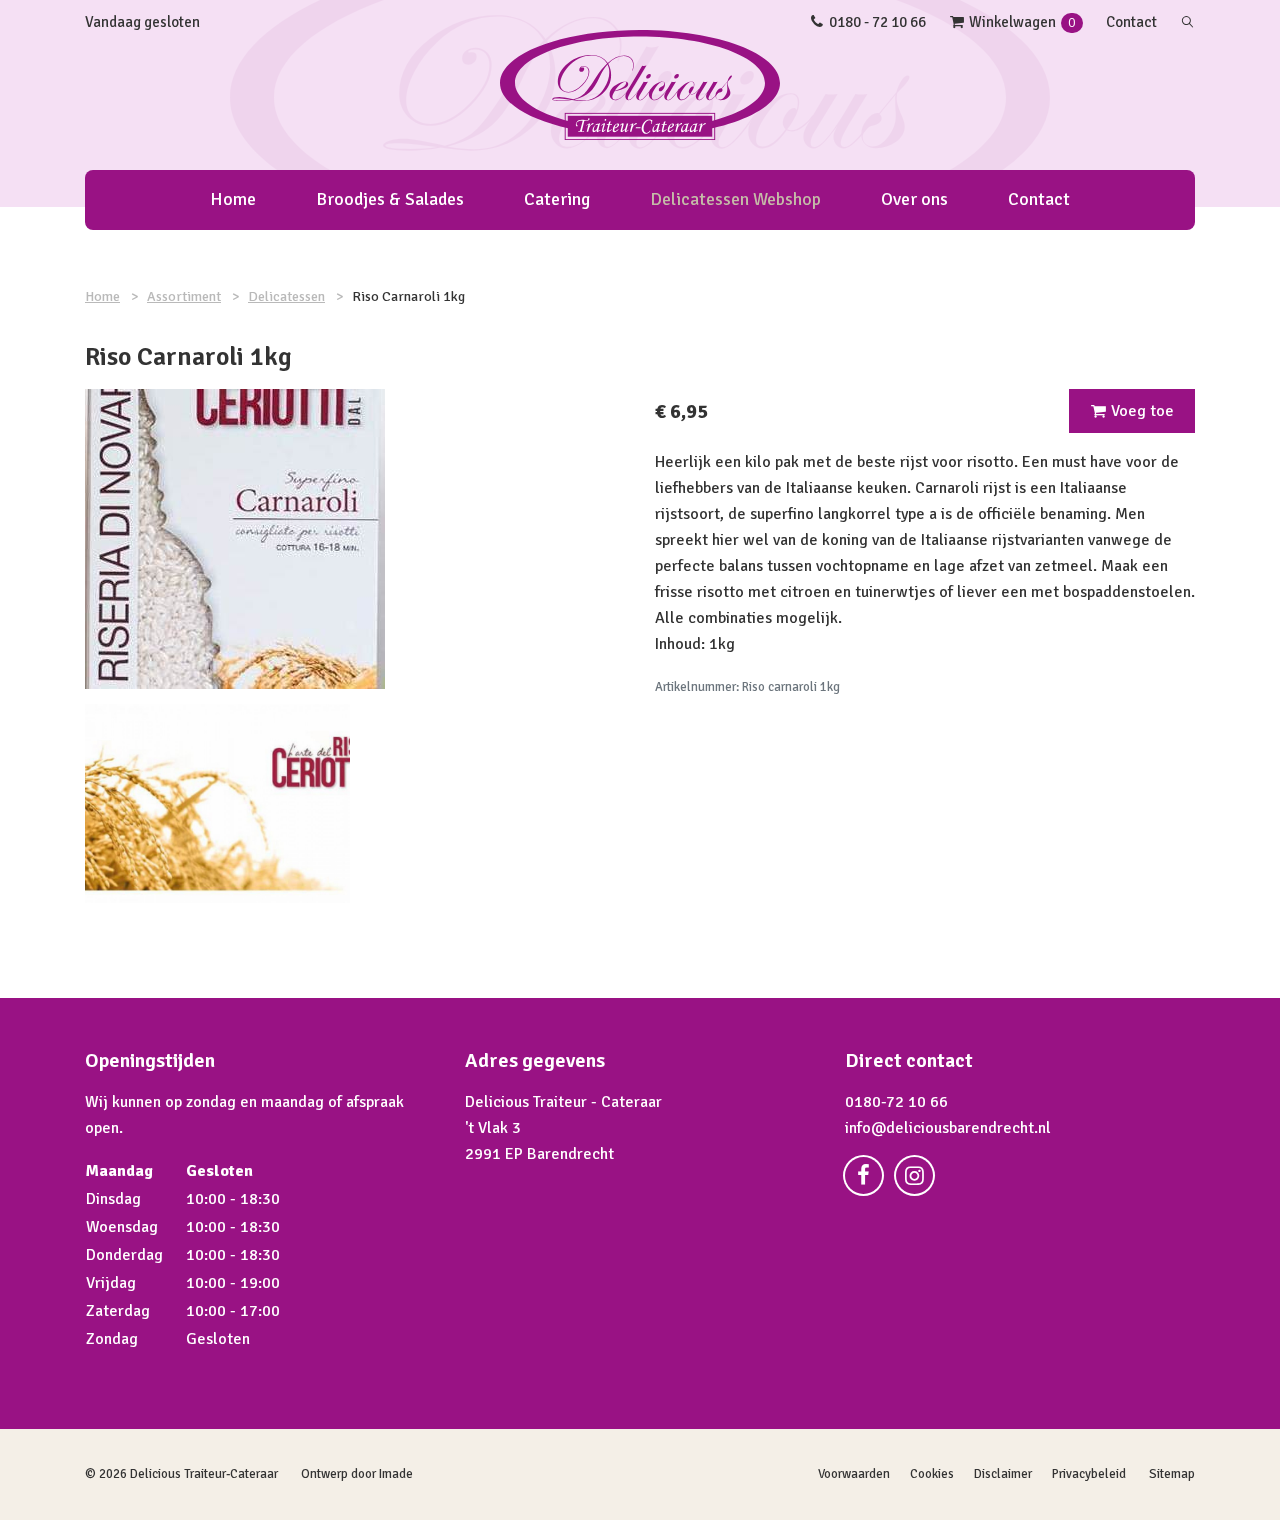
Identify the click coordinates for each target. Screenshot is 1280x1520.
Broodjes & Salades (390, 199)
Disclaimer (1003, 1474)
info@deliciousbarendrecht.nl (948, 1128)
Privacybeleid (1089, 1474)
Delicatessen (286, 296)
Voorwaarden (854, 1474)
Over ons (914, 199)
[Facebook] (868, 1179)
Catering (557, 199)
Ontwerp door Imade (357, 1474)
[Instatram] (919, 1179)
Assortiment (184, 296)
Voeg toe (1142, 411)
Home (233, 199)
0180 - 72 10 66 (877, 22)
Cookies (932, 1474)
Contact (1131, 22)
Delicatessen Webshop (735, 199)
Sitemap (1172, 1474)
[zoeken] (1187, 22)
